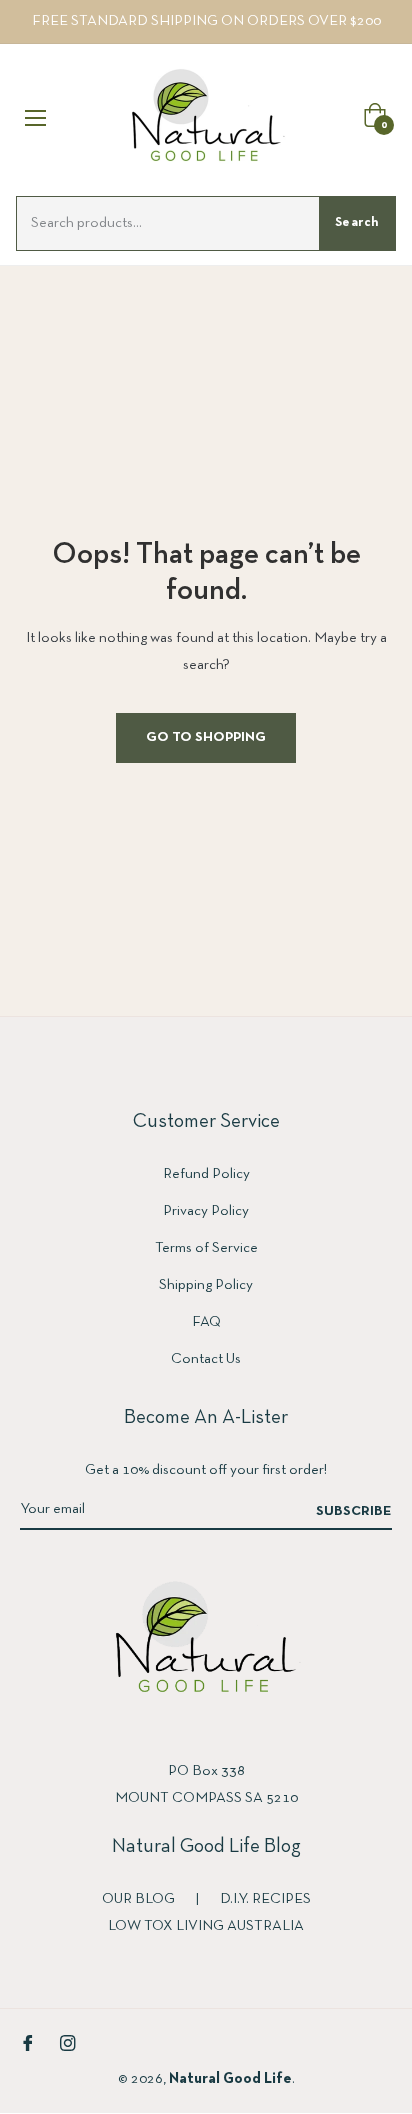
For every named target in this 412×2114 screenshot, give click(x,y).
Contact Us (206, 1359)
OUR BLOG (140, 1899)
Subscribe (354, 1511)
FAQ (206, 1322)
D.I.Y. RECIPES (265, 1899)
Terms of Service (206, 1248)
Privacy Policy (206, 1211)
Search (357, 223)
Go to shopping (206, 737)
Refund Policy (206, 1174)
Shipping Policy (206, 1285)
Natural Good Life (230, 2079)
